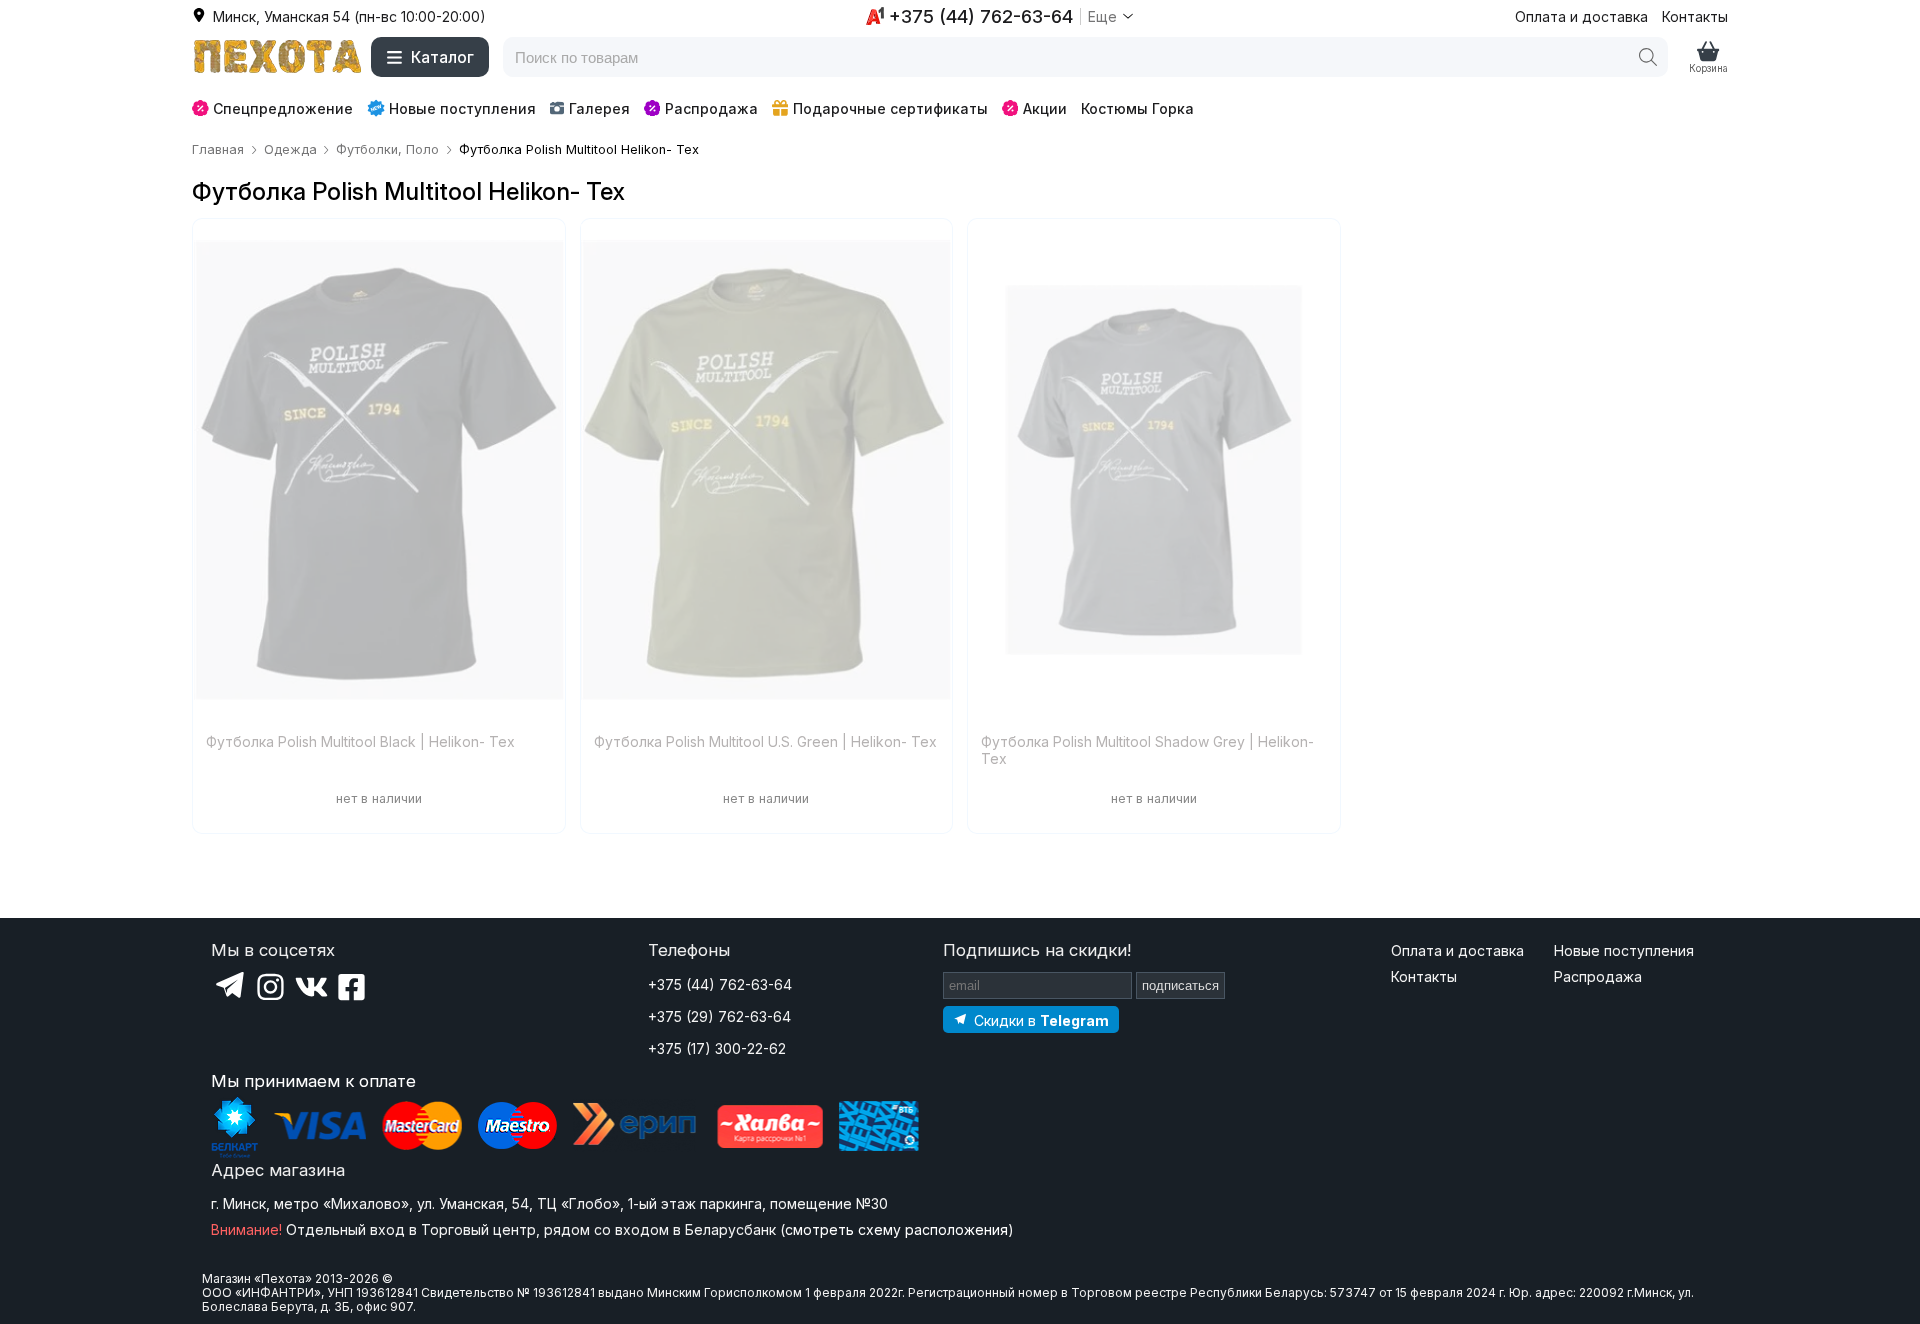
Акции (1045, 108)
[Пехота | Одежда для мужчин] (278, 57)
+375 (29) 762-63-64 (719, 1016)
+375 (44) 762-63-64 (720, 984)
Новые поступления (462, 108)
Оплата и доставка (1581, 16)
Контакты (1695, 16)
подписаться (1180, 985)
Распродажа (711, 108)
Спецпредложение (283, 108)
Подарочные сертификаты (890, 108)
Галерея (599, 108)
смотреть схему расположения (896, 1229)
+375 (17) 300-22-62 (717, 1048)
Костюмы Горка (1137, 108)
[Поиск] (1648, 57)
